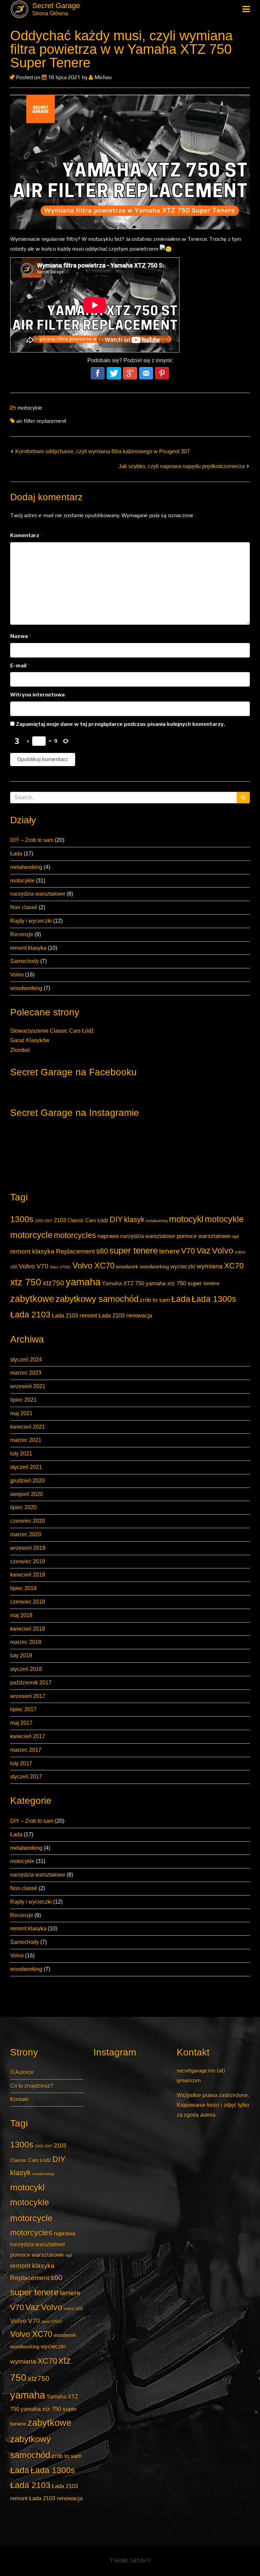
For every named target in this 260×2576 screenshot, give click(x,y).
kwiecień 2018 (28, 1629)
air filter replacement (41, 421)
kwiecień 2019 (28, 1575)
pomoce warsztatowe (203, 1236)
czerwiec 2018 (28, 1602)
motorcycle (31, 1235)
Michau (102, 77)
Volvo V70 (34, 1266)
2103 (60, 1220)
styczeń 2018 (26, 1669)
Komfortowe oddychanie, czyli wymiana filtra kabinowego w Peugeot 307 (103, 451)
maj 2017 (21, 1723)
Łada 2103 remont (74, 1315)
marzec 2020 (26, 1534)
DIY (116, 1219)
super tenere (134, 1250)
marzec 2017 (26, 1750)
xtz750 (53, 1283)
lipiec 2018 (23, 1588)
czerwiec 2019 (28, 1561)
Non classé (24, 907)
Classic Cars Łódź (88, 1220)
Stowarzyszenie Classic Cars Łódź (52, 1031)
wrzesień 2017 (28, 1696)
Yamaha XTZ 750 (123, 1283)
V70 (188, 1251)
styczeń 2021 (26, 1467)
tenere (169, 1251)
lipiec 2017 (23, 1709)
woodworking (26, 988)
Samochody (25, 961)
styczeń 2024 (26, 1360)
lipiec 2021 (23, 1400)
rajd (235, 1236)
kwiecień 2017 (28, 1736)
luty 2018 (21, 1655)
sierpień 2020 (27, 1494)
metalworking (26, 867)
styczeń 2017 (26, 1777)
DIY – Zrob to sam (32, 840)
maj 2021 (21, 1413)
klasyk (134, 1220)
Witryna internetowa (37, 695)
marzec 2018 (26, 1642)
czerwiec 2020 (28, 1521)
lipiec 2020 (23, 1507)
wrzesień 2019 (28, 1548)
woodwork (127, 1267)
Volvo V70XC (60, 1267)
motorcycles (75, 1235)
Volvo (17, 975)
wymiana (210, 1266)
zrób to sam (155, 1300)
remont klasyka (28, 948)
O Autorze (22, 2072)
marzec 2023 (26, 1373)
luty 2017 (21, 1763)
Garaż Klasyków (30, 1040)
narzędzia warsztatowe (38, 894)
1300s (22, 1219)
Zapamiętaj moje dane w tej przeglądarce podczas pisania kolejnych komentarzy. (121, 724)
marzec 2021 (26, 1440)
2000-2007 (44, 1221)
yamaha (83, 1282)
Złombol (20, 1050)
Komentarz (27, 535)
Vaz (203, 1251)
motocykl (186, 1219)
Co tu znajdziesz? (32, 2086)
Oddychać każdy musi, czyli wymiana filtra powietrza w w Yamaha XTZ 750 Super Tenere (121, 49)
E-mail (20, 665)
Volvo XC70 (93, 1266)
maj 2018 (21, 1615)
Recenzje (22, 934)
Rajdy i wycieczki (31, 921)
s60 (102, 1251)
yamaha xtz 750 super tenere (182, 1283)
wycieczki (183, 1266)
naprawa (108, 1236)
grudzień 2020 (27, 1481)
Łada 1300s (214, 1299)
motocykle (22, 881)
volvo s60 (73, 2309)
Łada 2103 (30, 1315)
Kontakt (19, 2099)
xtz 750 (26, 1282)
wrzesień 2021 (28, 1386)
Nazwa (21, 636)
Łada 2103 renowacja (125, 1315)
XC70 (234, 1266)
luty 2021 (21, 1454)
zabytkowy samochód (97, 1299)
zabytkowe (32, 1299)
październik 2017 (31, 1683)
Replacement (75, 1251)
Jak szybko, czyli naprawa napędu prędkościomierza (182, 466)
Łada (16, 854)
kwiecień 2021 (28, 1427)
